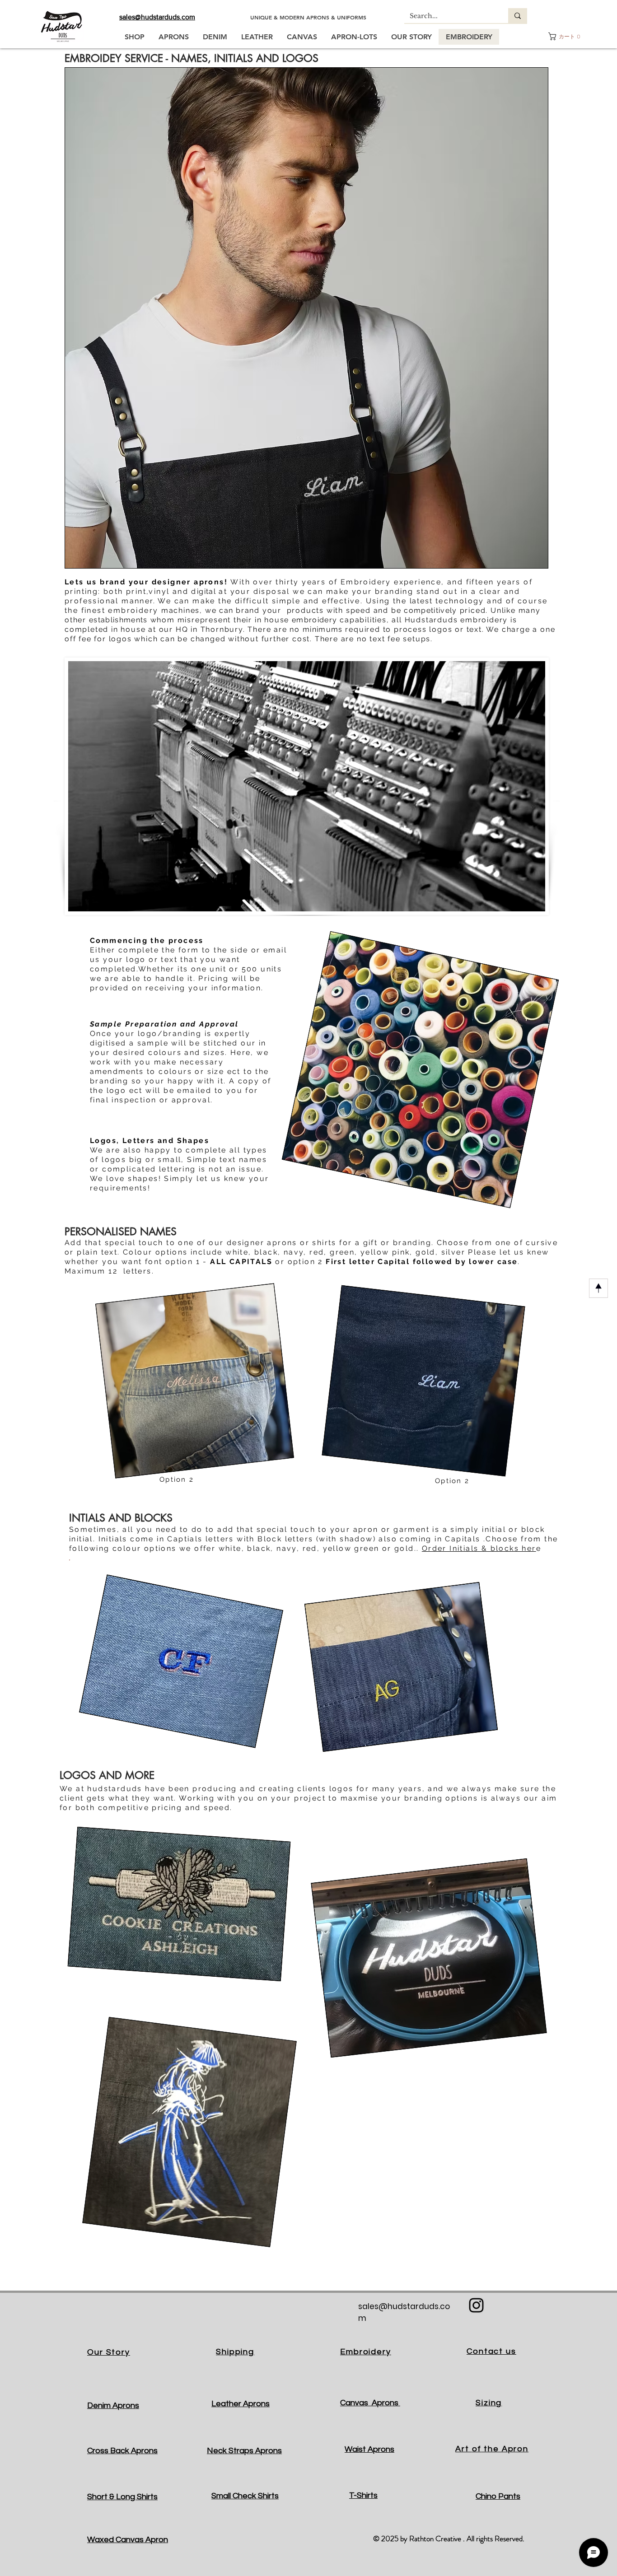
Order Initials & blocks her (479, 1548)
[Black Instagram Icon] (476, 2305)
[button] (565, 36)
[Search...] (518, 16)
